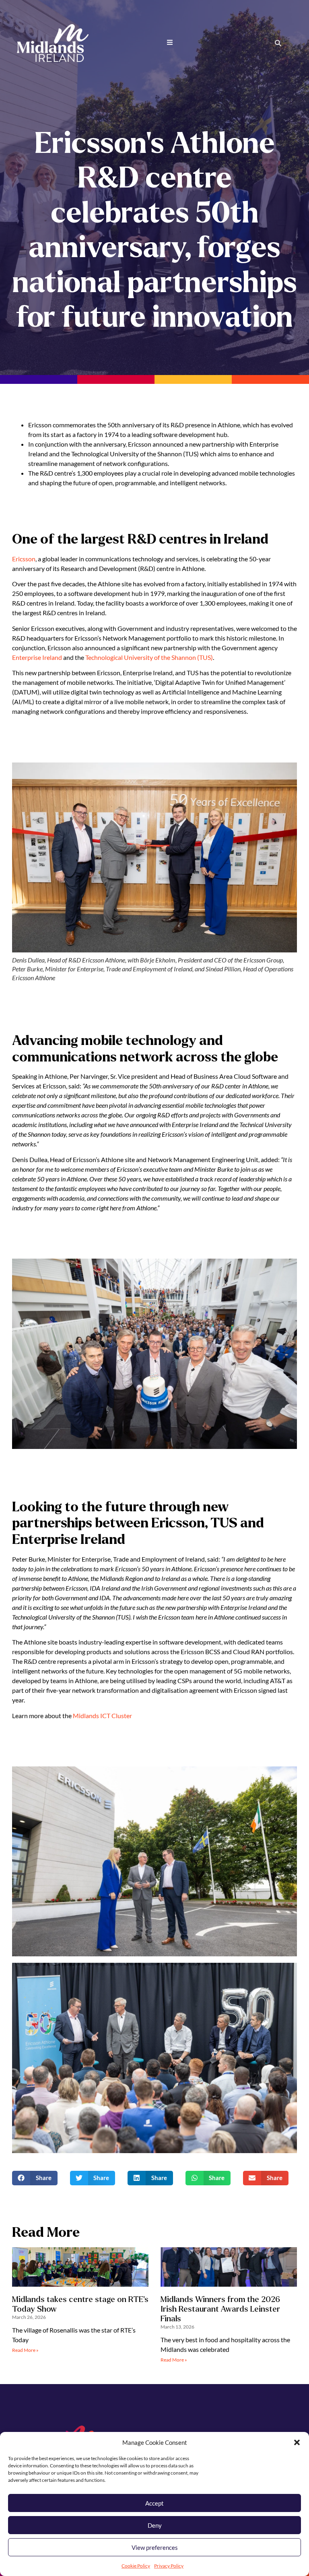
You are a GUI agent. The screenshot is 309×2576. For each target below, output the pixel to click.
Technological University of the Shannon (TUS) (149, 657)
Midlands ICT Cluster (102, 1716)
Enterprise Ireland (37, 657)
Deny (155, 2525)
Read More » (25, 2350)
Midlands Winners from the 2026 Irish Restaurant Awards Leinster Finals (220, 2309)
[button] (297, 2442)
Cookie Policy (136, 2566)
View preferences (155, 2547)
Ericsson (24, 559)
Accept (154, 2503)
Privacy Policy (169, 2566)
